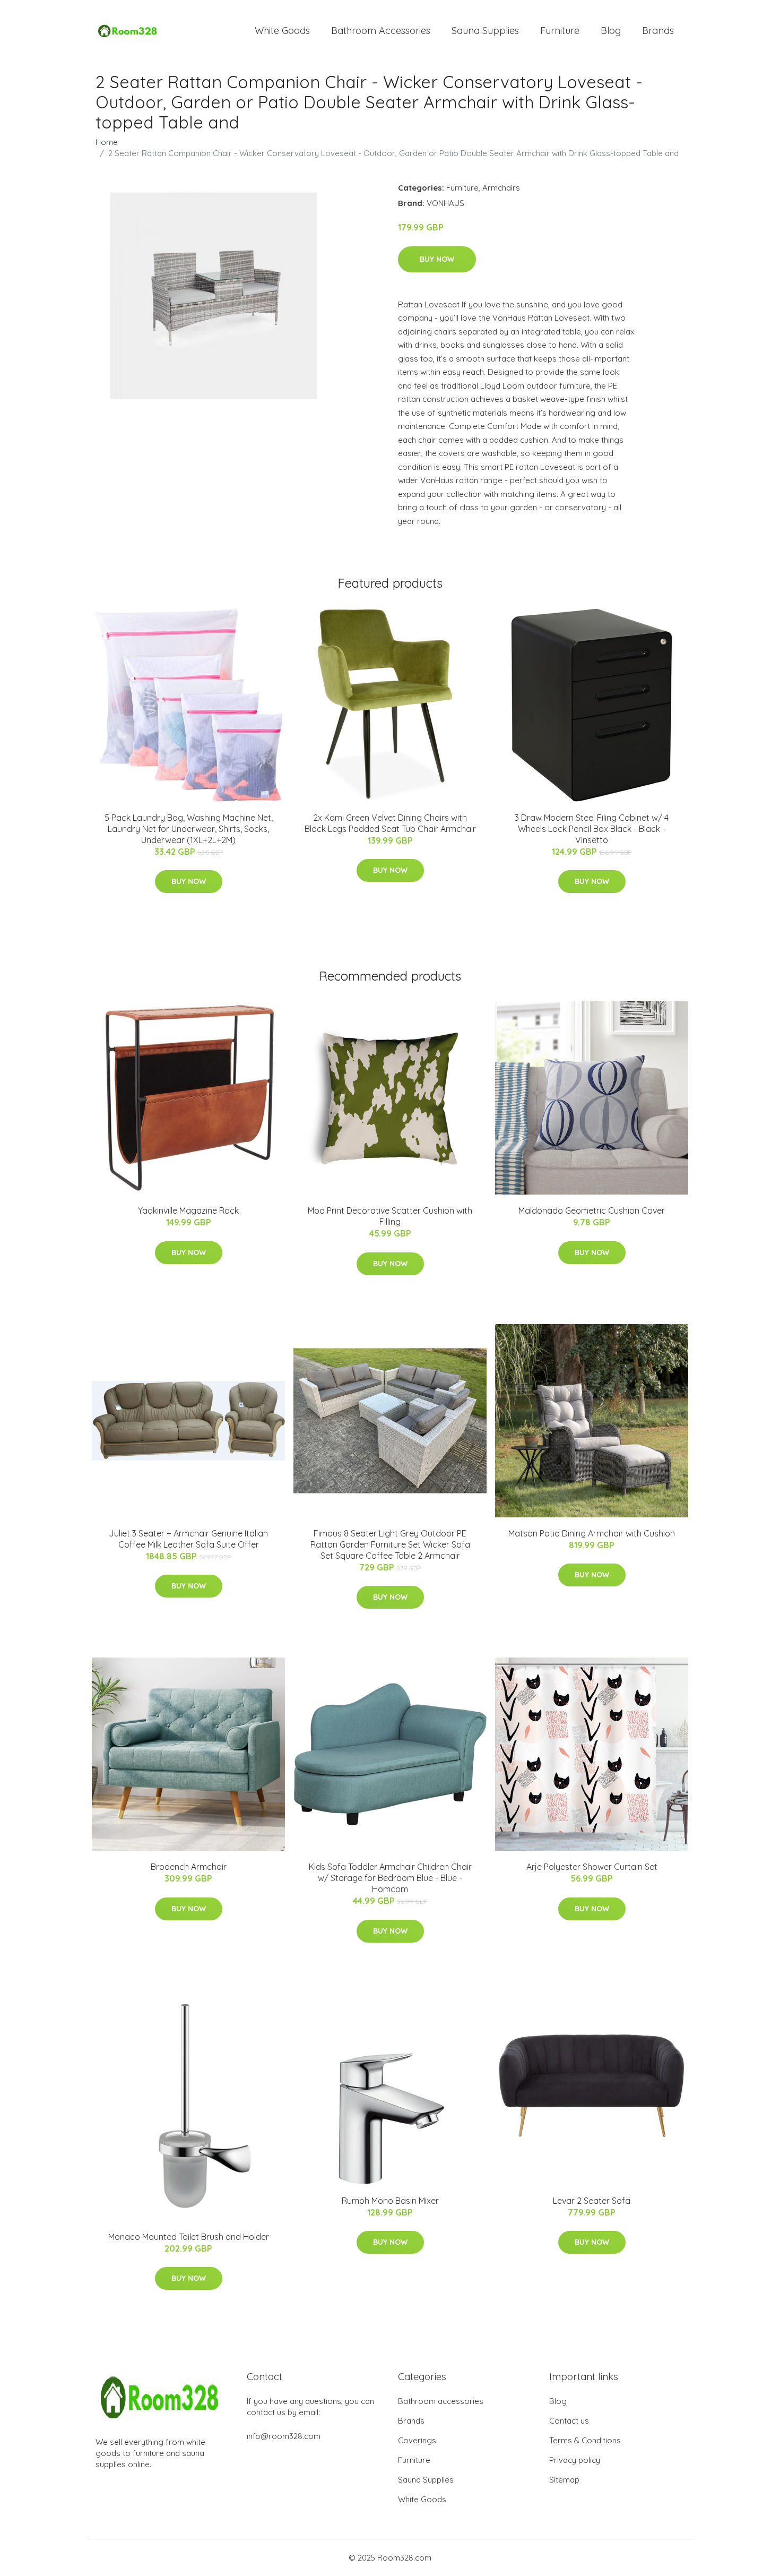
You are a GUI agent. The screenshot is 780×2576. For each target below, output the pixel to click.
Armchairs (501, 188)
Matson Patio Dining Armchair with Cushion (592, 1533)
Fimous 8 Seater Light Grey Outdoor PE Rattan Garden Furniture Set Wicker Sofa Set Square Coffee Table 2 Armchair (390, 1544)
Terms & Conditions (585, 2440)
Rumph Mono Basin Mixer (390, 2201)
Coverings (417, 2440)
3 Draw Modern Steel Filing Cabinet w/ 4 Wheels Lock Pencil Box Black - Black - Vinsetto (592, 829)
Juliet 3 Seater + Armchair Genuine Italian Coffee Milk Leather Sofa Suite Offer (188, 1539)
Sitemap (564, 2480)
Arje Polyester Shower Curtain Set (592, 1867)
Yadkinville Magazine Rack (188, 1210)
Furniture (560, 31)
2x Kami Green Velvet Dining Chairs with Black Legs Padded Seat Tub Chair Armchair (390, 823)
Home (107, 142)
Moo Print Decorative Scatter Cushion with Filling (390, 1216)
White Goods (282, 31)
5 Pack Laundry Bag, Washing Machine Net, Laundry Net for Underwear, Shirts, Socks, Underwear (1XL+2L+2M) (189, 829)
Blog (611, 31)
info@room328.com (284, 2436)
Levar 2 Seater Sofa (592, 2201)
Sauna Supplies (485, 31)
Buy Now (437, 259)
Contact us (569, 2421)
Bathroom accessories (441, 2401)
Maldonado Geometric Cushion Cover (592, 1210)
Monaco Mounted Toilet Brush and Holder (189, 2237)
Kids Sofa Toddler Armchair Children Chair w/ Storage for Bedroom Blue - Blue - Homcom (390, 1878)
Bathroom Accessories (381, 31)
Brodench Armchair (189, 1867)
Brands (658, 31)
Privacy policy (575, 2460)
